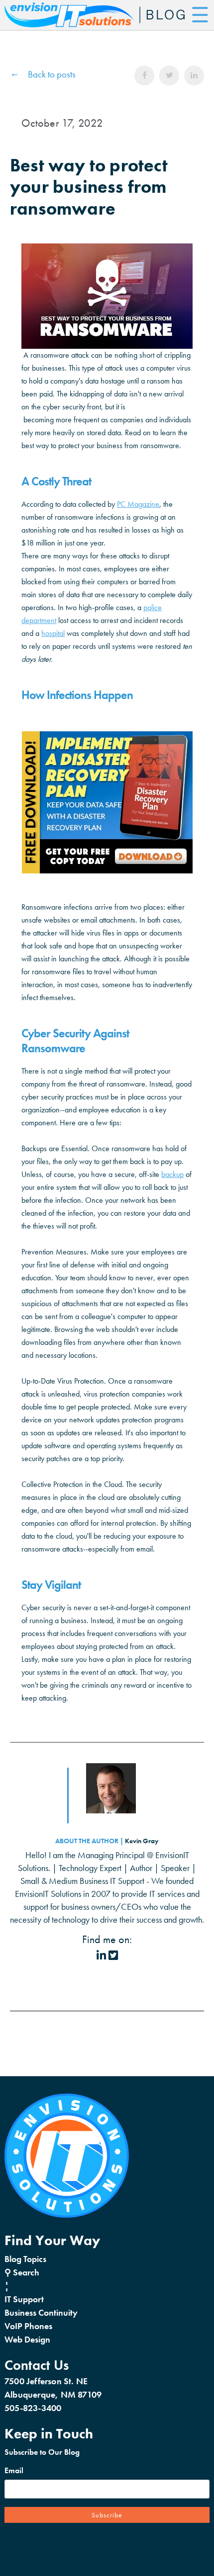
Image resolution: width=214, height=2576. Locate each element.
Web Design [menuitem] (27, 2339)
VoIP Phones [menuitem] (28, 2326)
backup (172, 1174)
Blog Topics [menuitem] (25, 2259)
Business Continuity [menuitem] (41, 2312)
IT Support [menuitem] (24, 2299)
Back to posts (52, 74)
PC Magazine (138, 504)
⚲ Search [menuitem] (22, 2272)
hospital (53, 633)
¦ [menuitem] (7, 2286)
